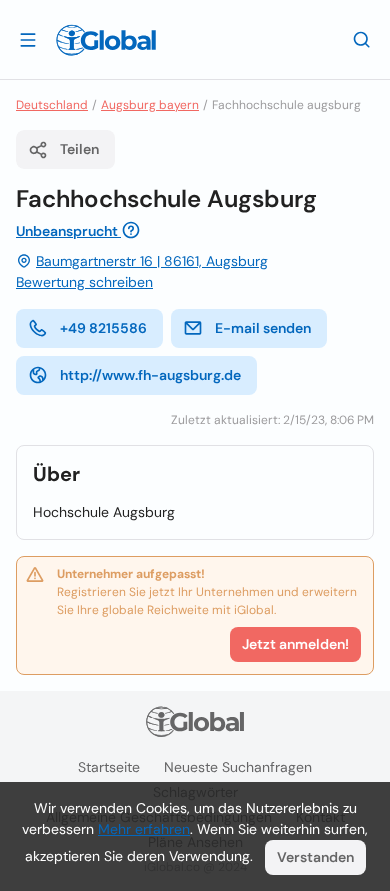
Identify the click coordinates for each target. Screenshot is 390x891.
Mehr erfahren (144, 829)
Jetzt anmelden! (295, 644)
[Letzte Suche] (362, 39)
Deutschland (52, 105)
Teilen (79, 149)
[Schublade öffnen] (28, 39)
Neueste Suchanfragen (238, 767)
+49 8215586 (103, 328)
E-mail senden (263, 328)
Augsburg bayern (150, 105)
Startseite (109, 767)
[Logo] (106, 40)
